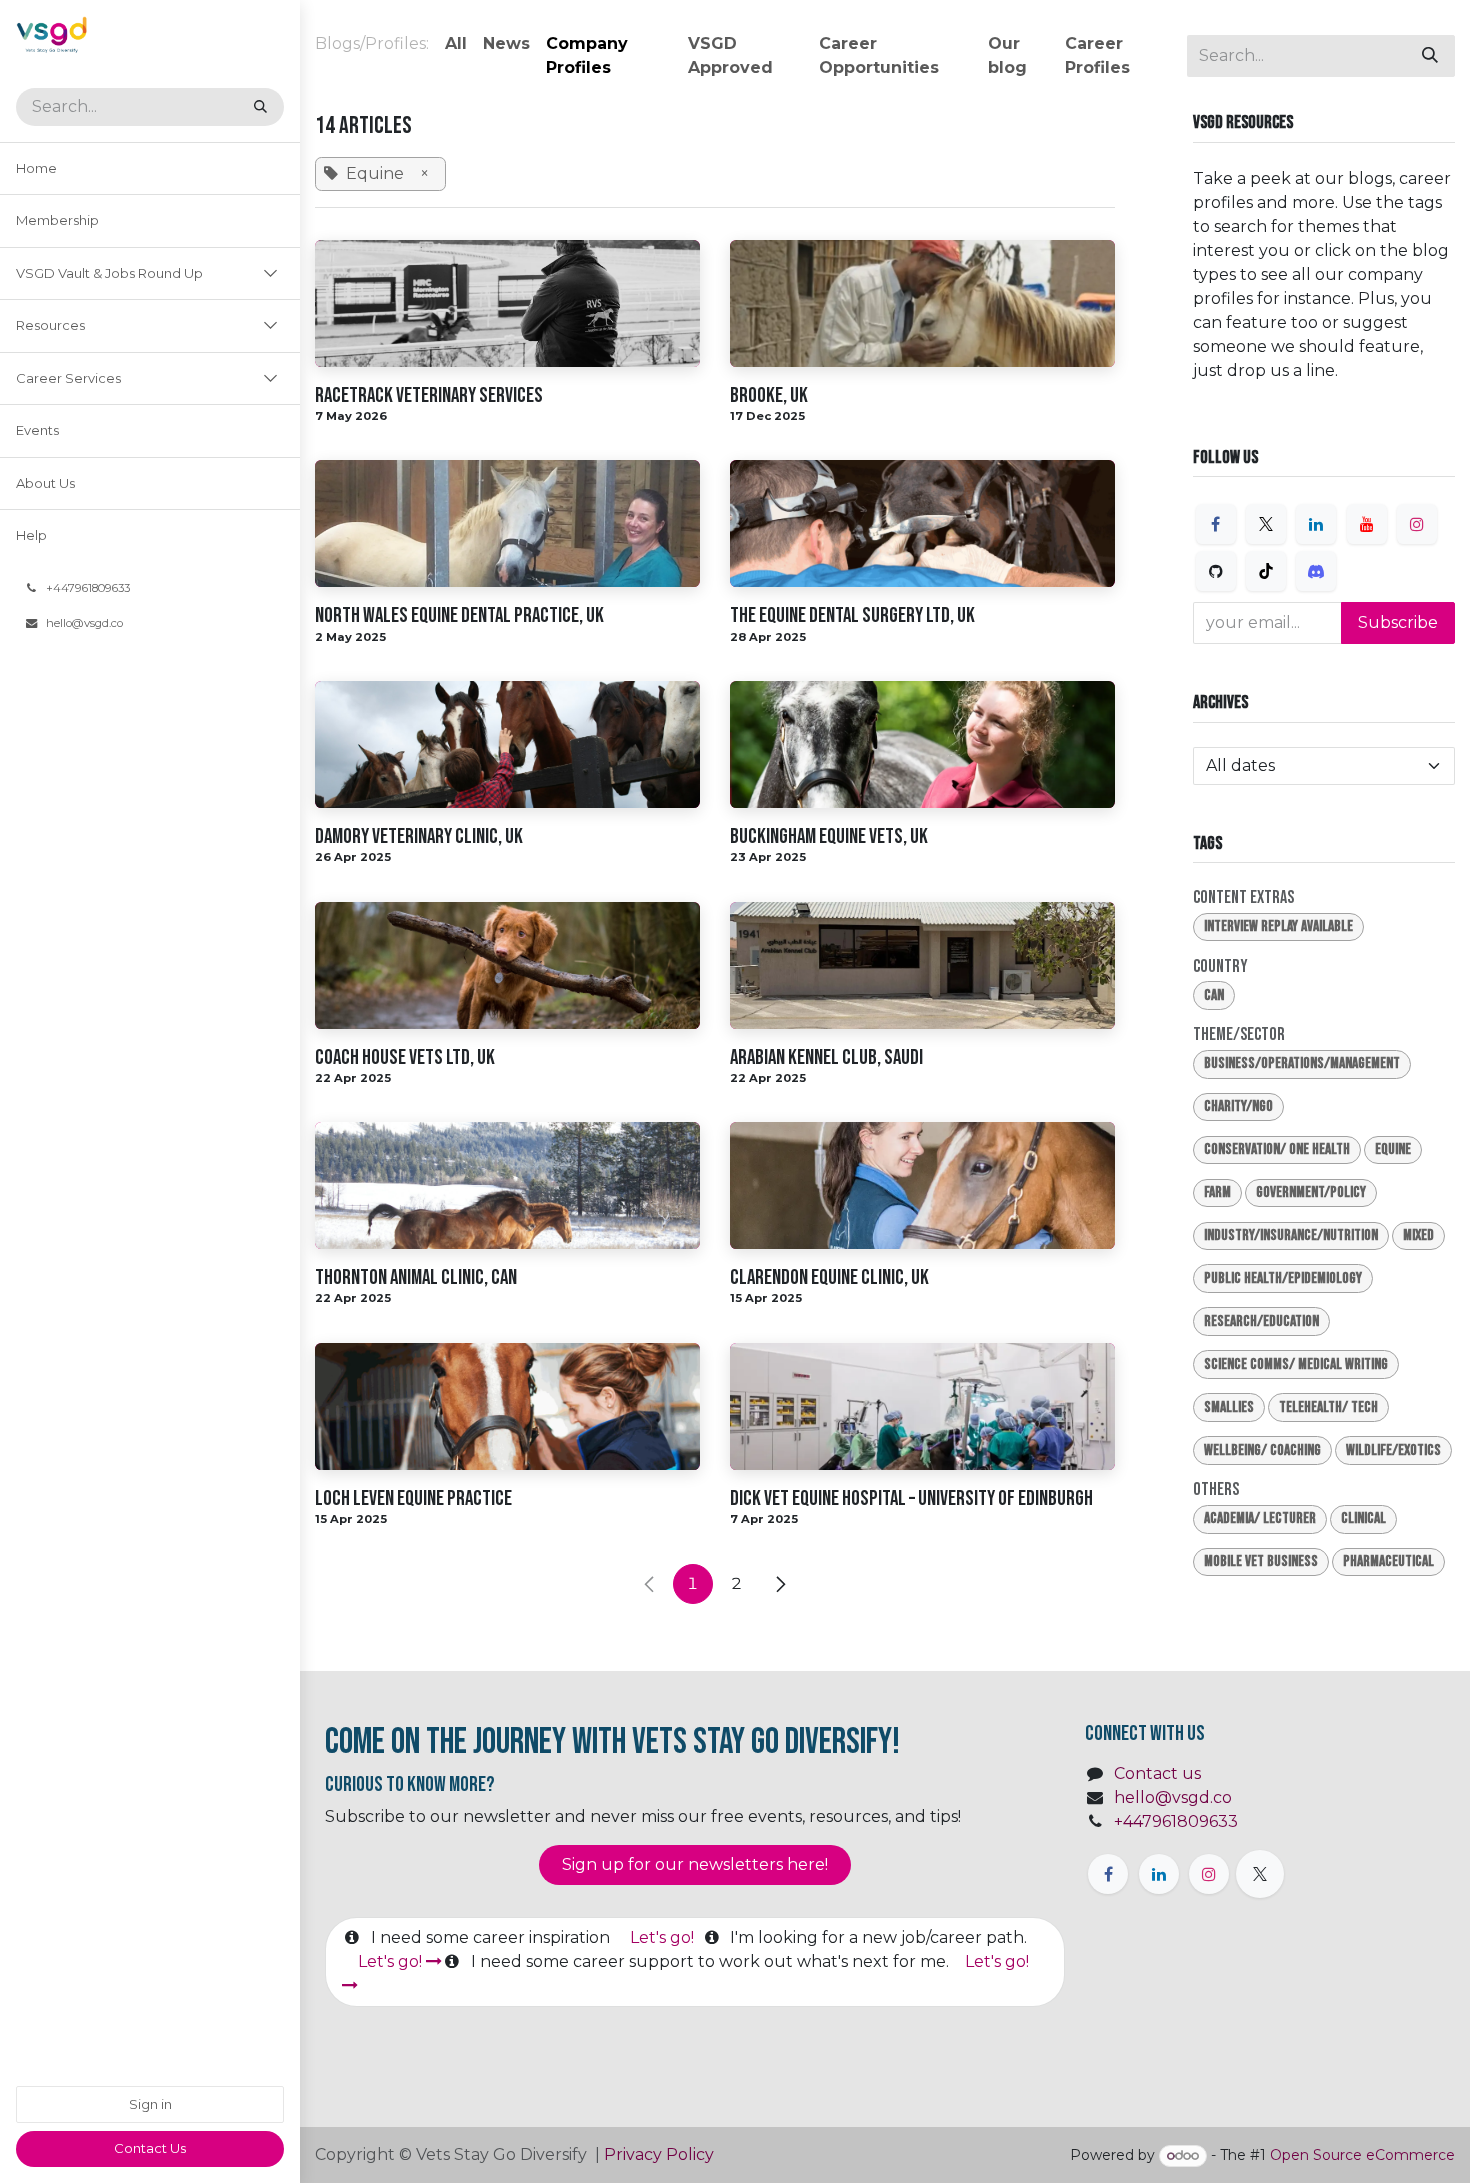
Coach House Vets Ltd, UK (405, 1057)
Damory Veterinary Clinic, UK (419, 836)
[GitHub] (1216, 571)
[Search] (260, 107)
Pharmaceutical (1388, 1561)
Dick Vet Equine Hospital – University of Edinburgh (911, 1498)
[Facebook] (1216, 524)
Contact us (1157, 1773)
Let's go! (664, 1937)
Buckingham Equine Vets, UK (829, 836)
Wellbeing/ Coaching (1262, 1450)
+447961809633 (1176, 1821)
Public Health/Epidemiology (1283, 1278)
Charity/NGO (1238, 1106)
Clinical (1363, 1518)
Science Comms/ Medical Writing (1296, 1364)
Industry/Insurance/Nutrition (1291, 1235)
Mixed (1418, 1235)
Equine (1393, 1149)
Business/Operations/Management (1302, 1063)
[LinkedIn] (1316, 524)
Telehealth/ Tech (1328, 1407)
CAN (1214, 995)
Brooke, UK (769, 395)
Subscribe (1398, 622)
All (456, 43)
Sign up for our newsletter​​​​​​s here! (695, 1864)
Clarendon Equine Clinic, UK (829, 1277)
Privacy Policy (661, 2154)
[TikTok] (1266, 571)
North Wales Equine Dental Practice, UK (459, 615)
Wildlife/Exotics (1393, 1450)
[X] (1266, 524)
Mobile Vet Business (1261, 1561)
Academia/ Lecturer (1260, 1518)
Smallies (1229, 1407)
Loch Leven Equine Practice (413, 1498)
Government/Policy (1311, 1192)
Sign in (150, 2104)
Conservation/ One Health (1277, 1149)
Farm (1217, 1192)
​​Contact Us (150, 2148)
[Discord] (1316, 571)
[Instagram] (1417, 524)
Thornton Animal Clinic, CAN (416, 1277)
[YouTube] (1367, 524)
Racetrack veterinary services (429, 395)
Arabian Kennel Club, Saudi (826, 1057)
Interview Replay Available (1278, 926)
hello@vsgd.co (1173, 1797)
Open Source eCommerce (1362, 2155)
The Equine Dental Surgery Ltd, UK (852, 615)
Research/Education (1261, 1321)
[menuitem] (150, 169)
